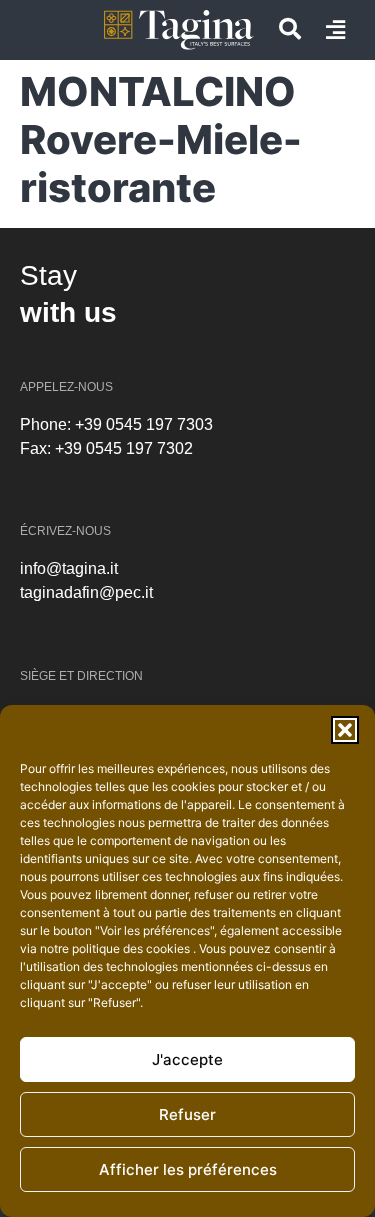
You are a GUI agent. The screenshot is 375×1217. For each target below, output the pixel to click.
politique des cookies (132, 948)
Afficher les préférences (188, 1169)
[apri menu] (335, 30)
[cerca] (290, 29)
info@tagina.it (69, 568)
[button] (345, 730)
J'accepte (187, 1059)
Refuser (187, 1114)
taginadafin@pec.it (86, 592)
